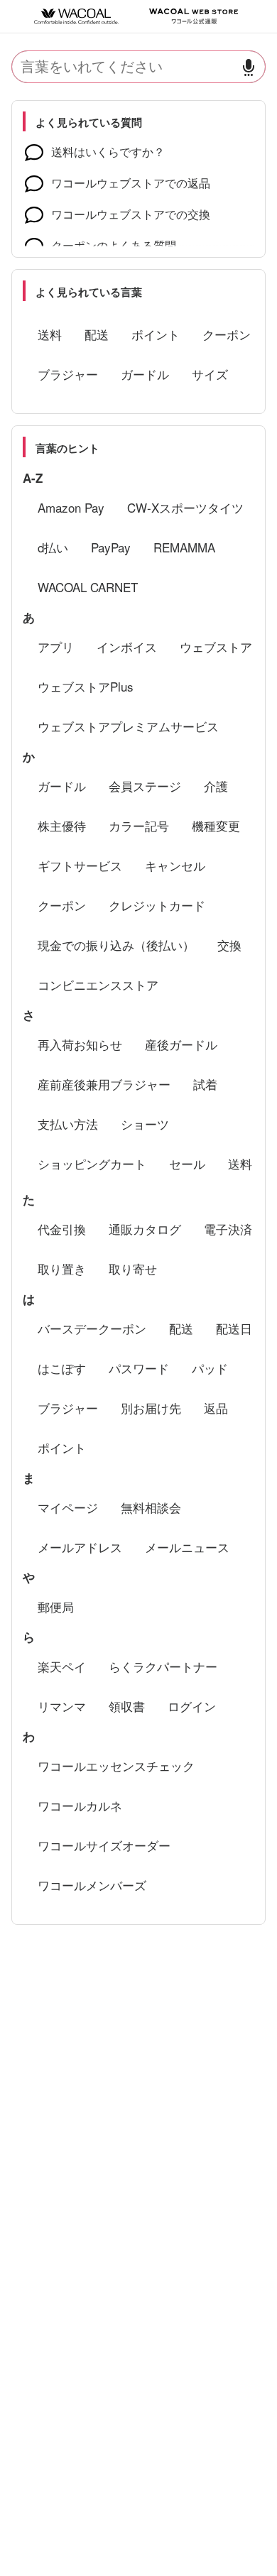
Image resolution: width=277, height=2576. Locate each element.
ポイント (156, 334)
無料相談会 (151, 1507)
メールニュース (187, 1547)
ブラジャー (68, 374)
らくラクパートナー (163, 1666)
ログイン (192, 1706)
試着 (205, 1084)
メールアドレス (80, 1547)
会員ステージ (145, 786)
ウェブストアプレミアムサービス (128, 726)
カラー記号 (139, 825)
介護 (216, 786)
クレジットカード (157, 905)
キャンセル (175, 865)
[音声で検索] (249, 67)
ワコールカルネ (80, 1805)
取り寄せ (133, 1268)
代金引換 (62, 1229)
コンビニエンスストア (98, 984)
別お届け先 (151, 1408)
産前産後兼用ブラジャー (104, 1084)
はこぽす (62, 1368)
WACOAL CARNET (88, 587)
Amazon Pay (71, 507)
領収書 (127, 1706)
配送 (97, 334)
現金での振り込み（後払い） (116, 945)
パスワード (139, 1368)
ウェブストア (216, 646)
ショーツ (145, 1124)
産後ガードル (181, 1044)
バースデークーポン (92, 1328)
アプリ (56, 646)
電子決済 (228, 1229)
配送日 (234, 1328)
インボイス (127, 646)
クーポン (227, 334)
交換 (229, 945)
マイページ (68, 1507)
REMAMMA (184, 547)
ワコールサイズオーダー (104, 1845)
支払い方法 (68, 1124)
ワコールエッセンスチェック (116, 1765)
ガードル (145, 374)
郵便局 (56, 1606)
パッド (210, 1368)
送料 (50, 334)
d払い (53, 547)
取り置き (62, 1268)
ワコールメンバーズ (92, 1885)
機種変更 (216, 825)
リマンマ (62, 1706)
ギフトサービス (80, 865)
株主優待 (62, 825)
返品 (216, 1408)
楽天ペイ (62, 1666)
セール (187, 1163)
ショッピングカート (92, 1163)
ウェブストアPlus (86, 686)
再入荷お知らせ (80, 1044)
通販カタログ (145, 1229)
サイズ (210, 374)
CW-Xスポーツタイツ (185, 507)
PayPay (111, 547)
